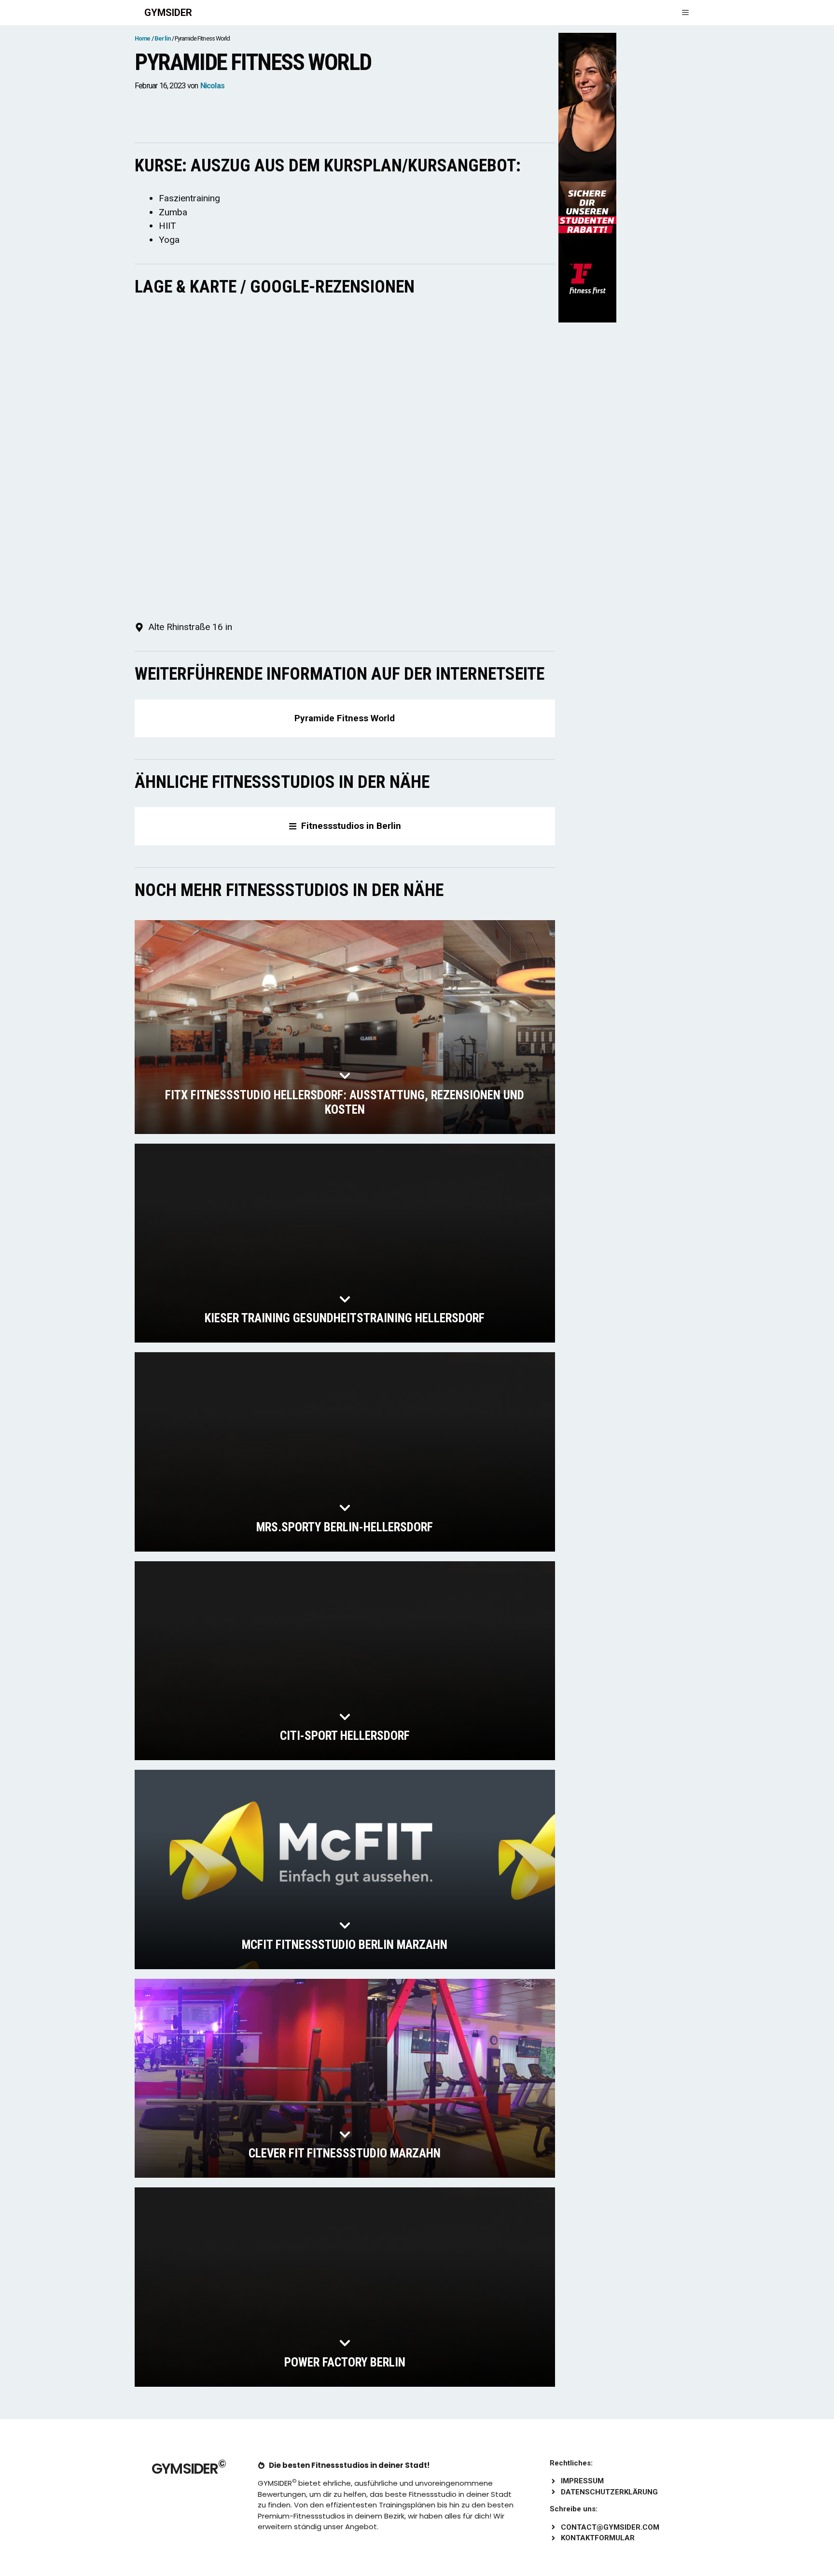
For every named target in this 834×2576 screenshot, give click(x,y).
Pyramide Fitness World (345, 718)
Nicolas (212, 86)
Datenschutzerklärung (609, 2492)
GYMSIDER (168, 13)
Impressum (582, 2481)
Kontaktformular (598, 2538)
